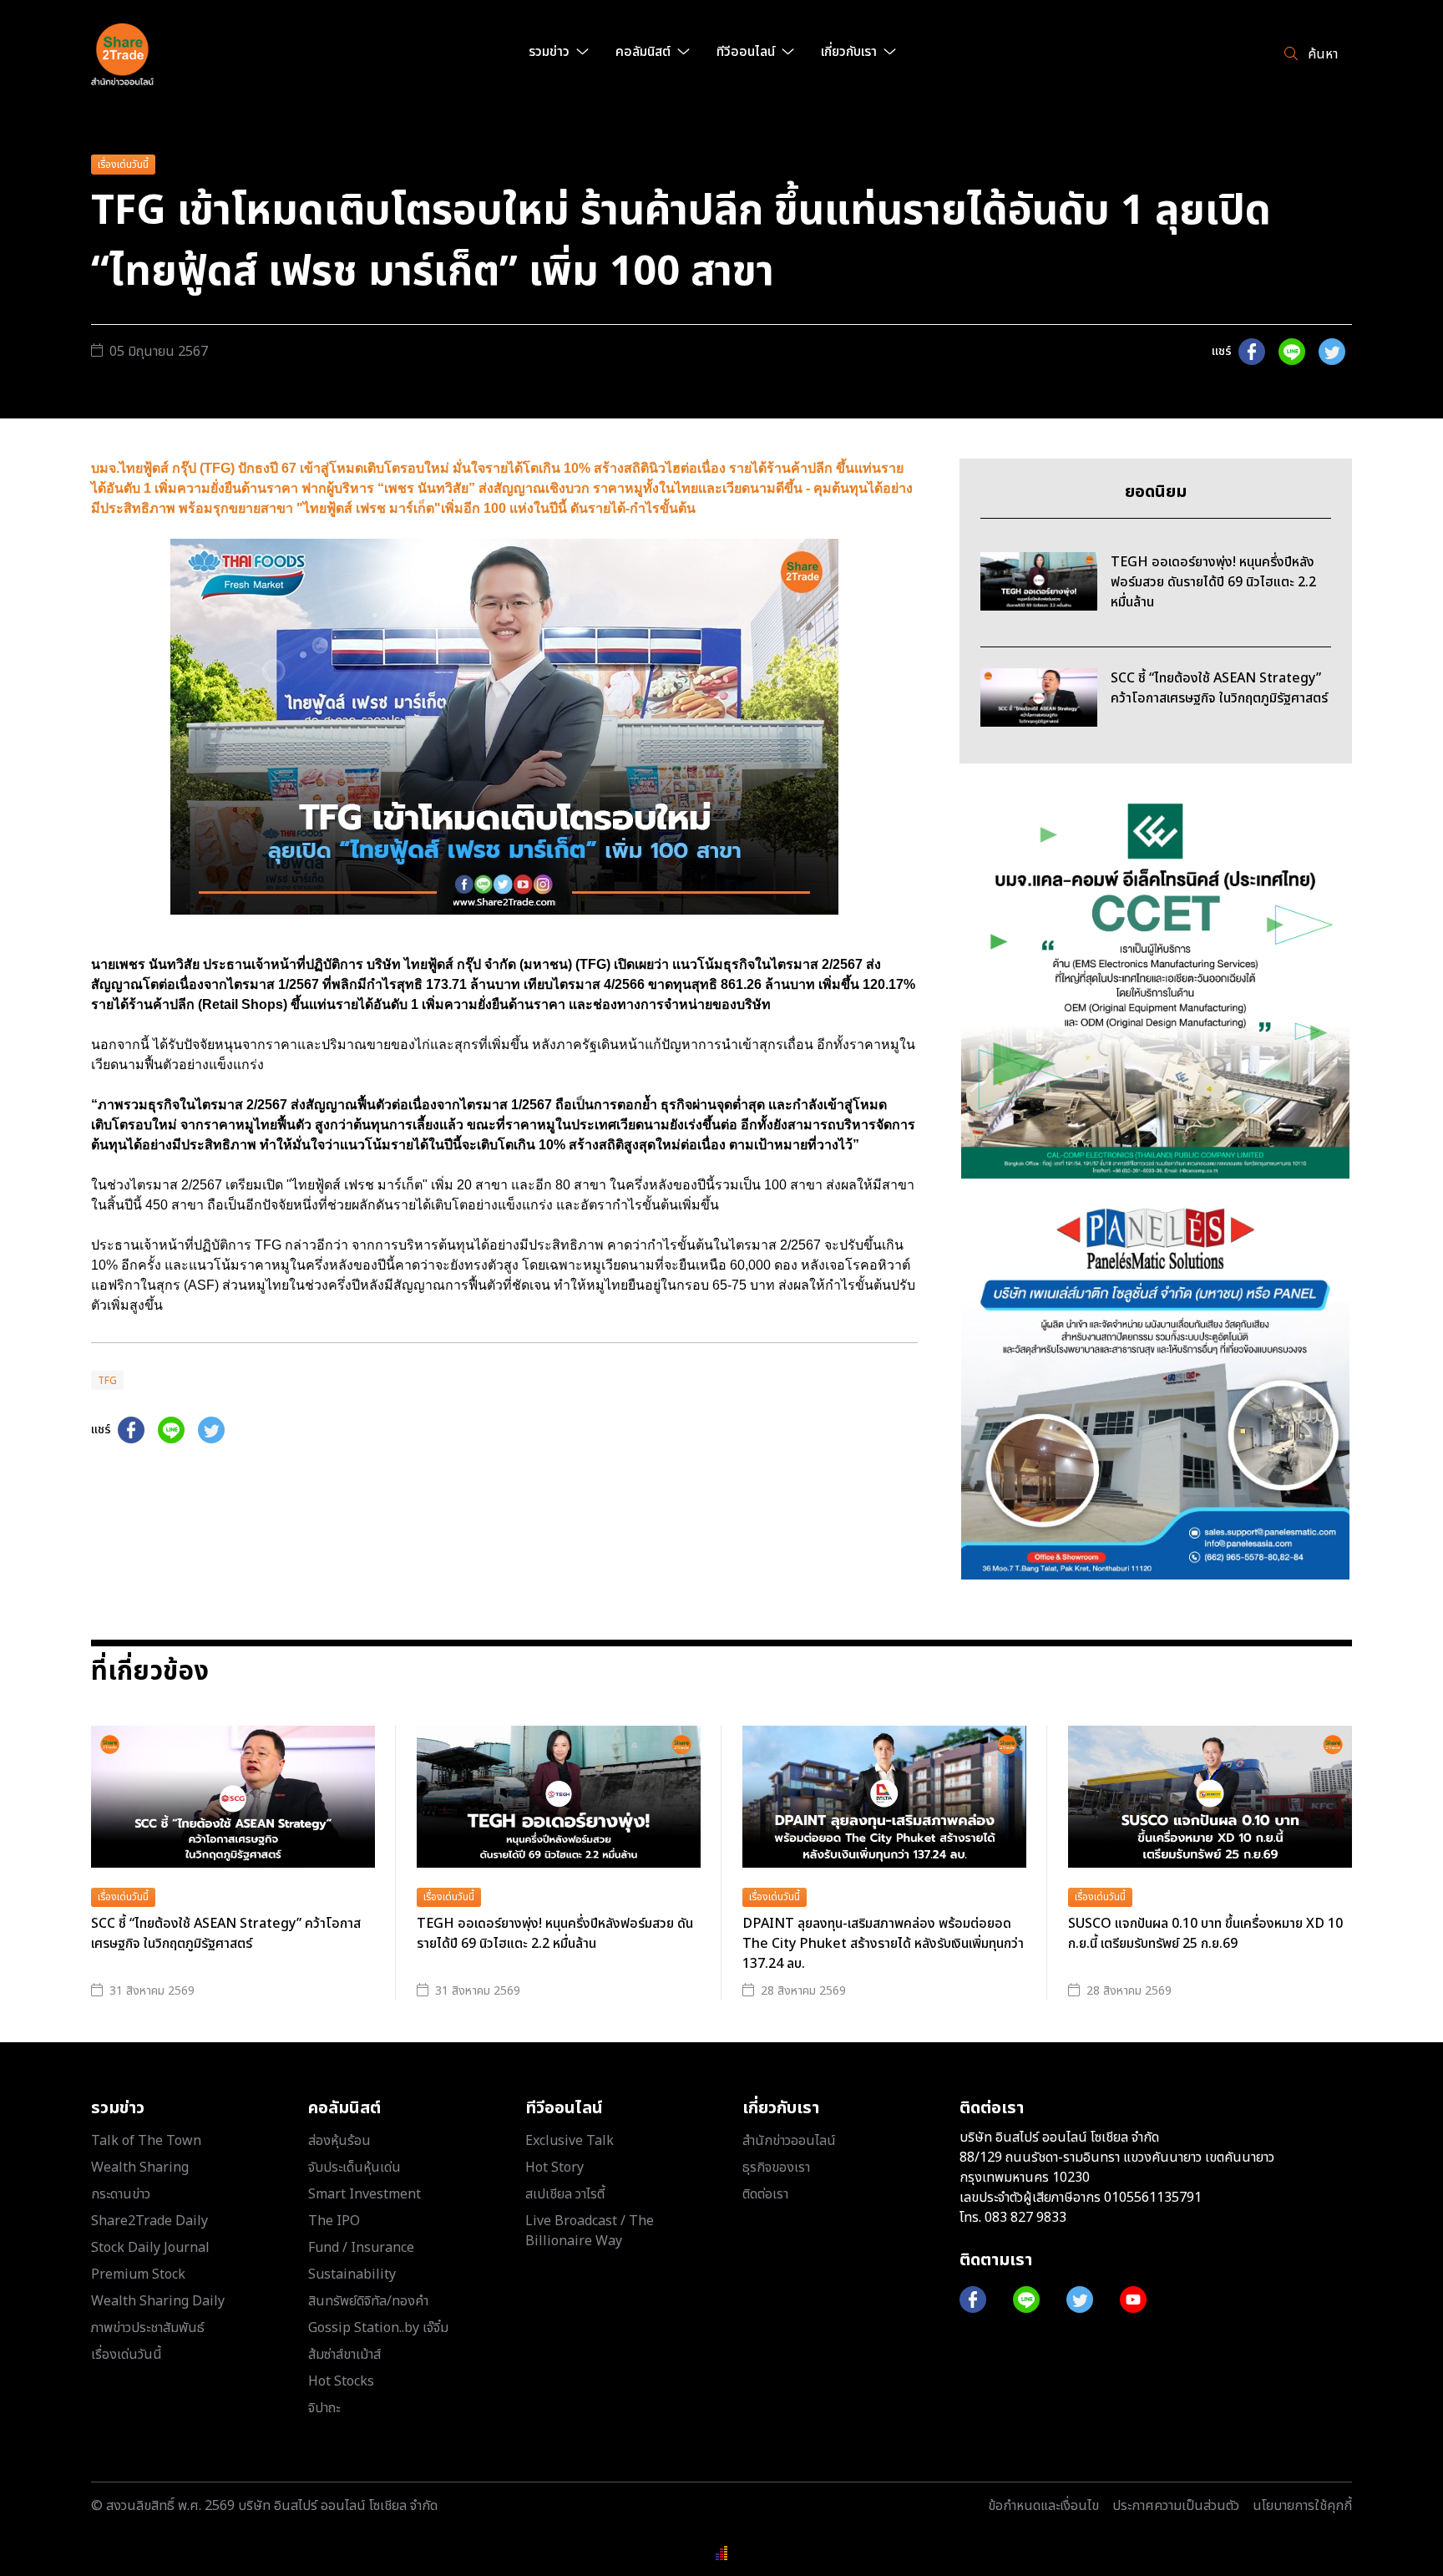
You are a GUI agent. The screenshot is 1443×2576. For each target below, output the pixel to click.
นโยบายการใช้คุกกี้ (1302, 2506)
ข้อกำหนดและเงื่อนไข (1043, 2506)
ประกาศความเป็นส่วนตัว (1176, 2506)
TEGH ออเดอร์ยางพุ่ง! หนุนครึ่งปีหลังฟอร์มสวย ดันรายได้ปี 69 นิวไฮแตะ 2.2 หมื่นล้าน (555, 1934)
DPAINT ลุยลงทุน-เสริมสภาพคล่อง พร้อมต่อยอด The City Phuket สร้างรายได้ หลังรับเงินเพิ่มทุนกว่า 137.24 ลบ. (883, 1944)
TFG (107, 1381)
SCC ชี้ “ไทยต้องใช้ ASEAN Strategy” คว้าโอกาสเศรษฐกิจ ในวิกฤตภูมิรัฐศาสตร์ (226, 1934)
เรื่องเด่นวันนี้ (123, 165)
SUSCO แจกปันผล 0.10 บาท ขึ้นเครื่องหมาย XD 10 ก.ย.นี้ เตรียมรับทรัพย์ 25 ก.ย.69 (1205, 1934)
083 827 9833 (1025, 2218)
